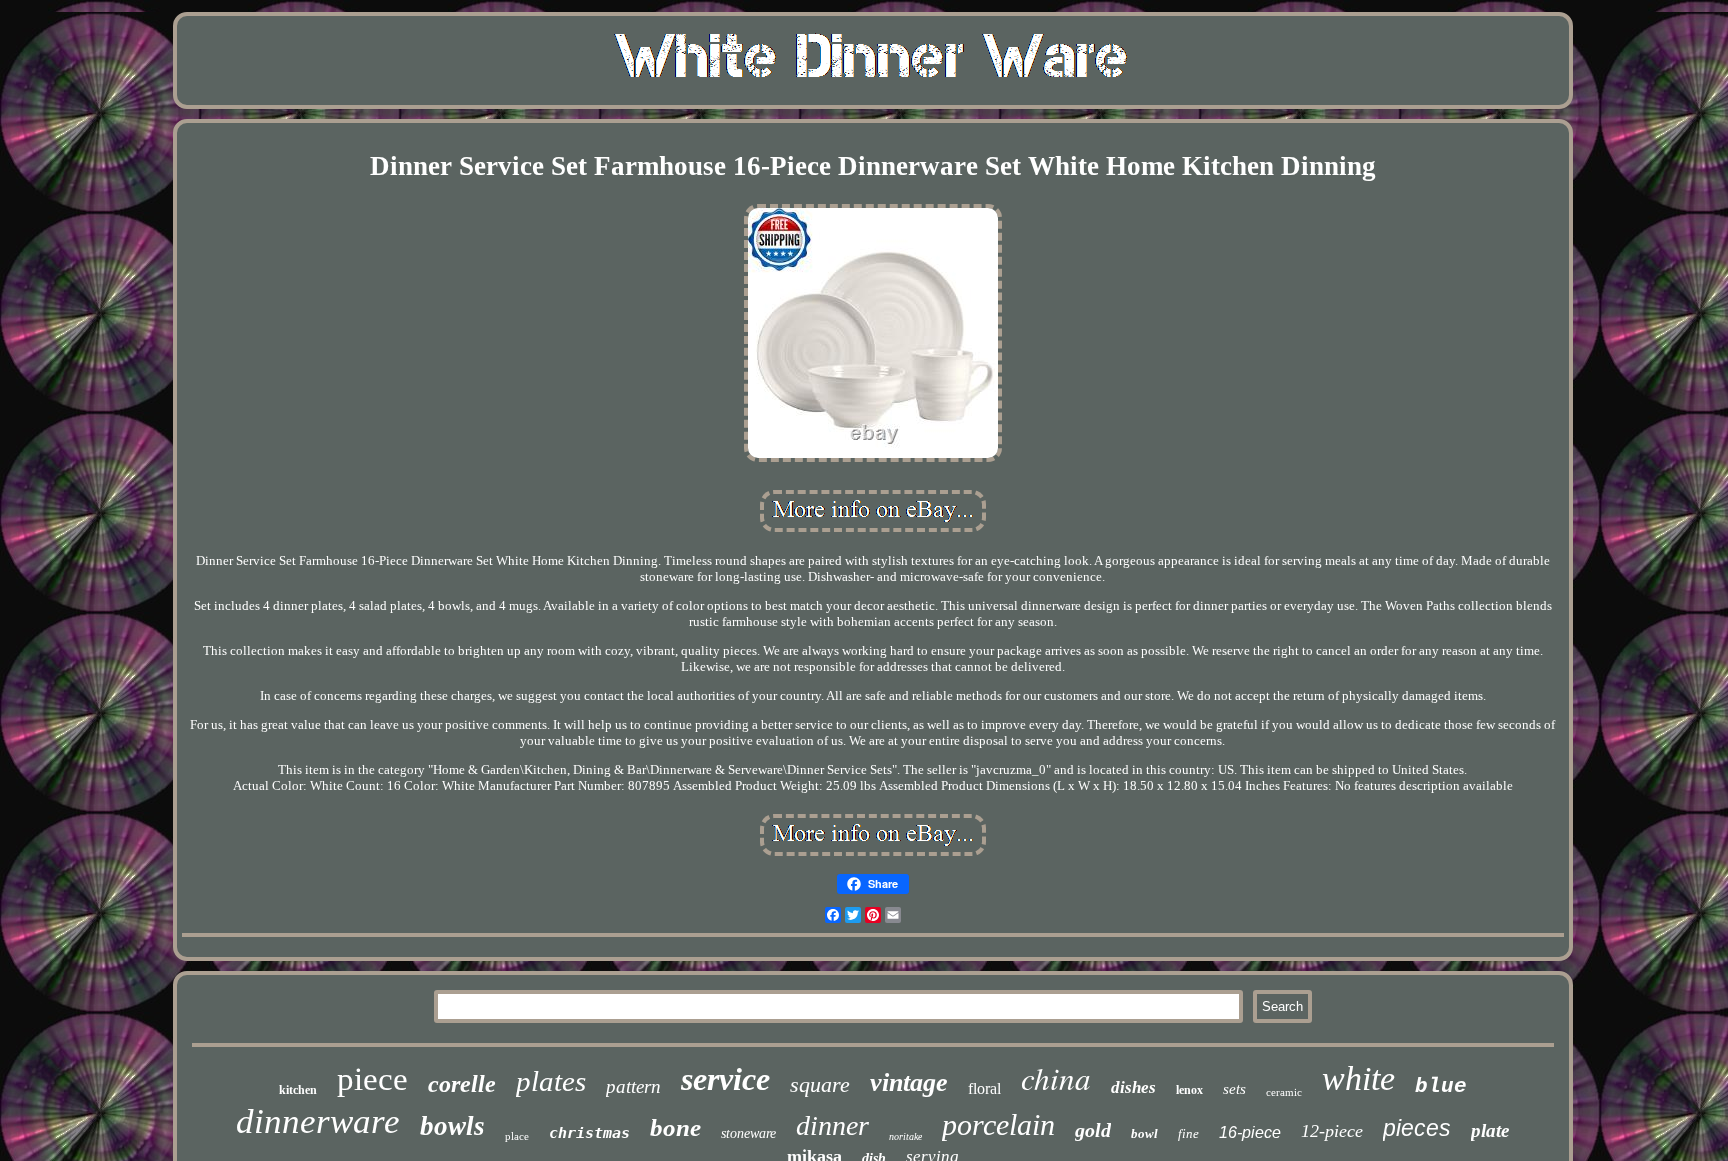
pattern (633, 1086)
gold (1093, 1130)
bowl (1144, 1133)
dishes (1133, 1087)
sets (1234, 1089)
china (1056, 1077)
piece (372, 1079)
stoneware (748, 1133)
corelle (462, 1084)
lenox (1189, 1090)
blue (1441, 1086)
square (820, 1084)
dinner (832, 1125)
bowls (452, 1126)
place (517, 1136)
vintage (909, 1082)
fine (1188, 1133)
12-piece (1332, 1131)
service (725, 1079)
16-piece (1250, 1132)
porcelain (998, 1124)
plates (551, 1081)
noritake (905, 1136)
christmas (589, 1133)
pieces (1417, 1128)
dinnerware (318, 1121)
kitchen (298, 1090)
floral (984, 1088)
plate (1490, 1130)
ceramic (1284, 1092)
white (1358, 1078)
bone (675, 1127)
